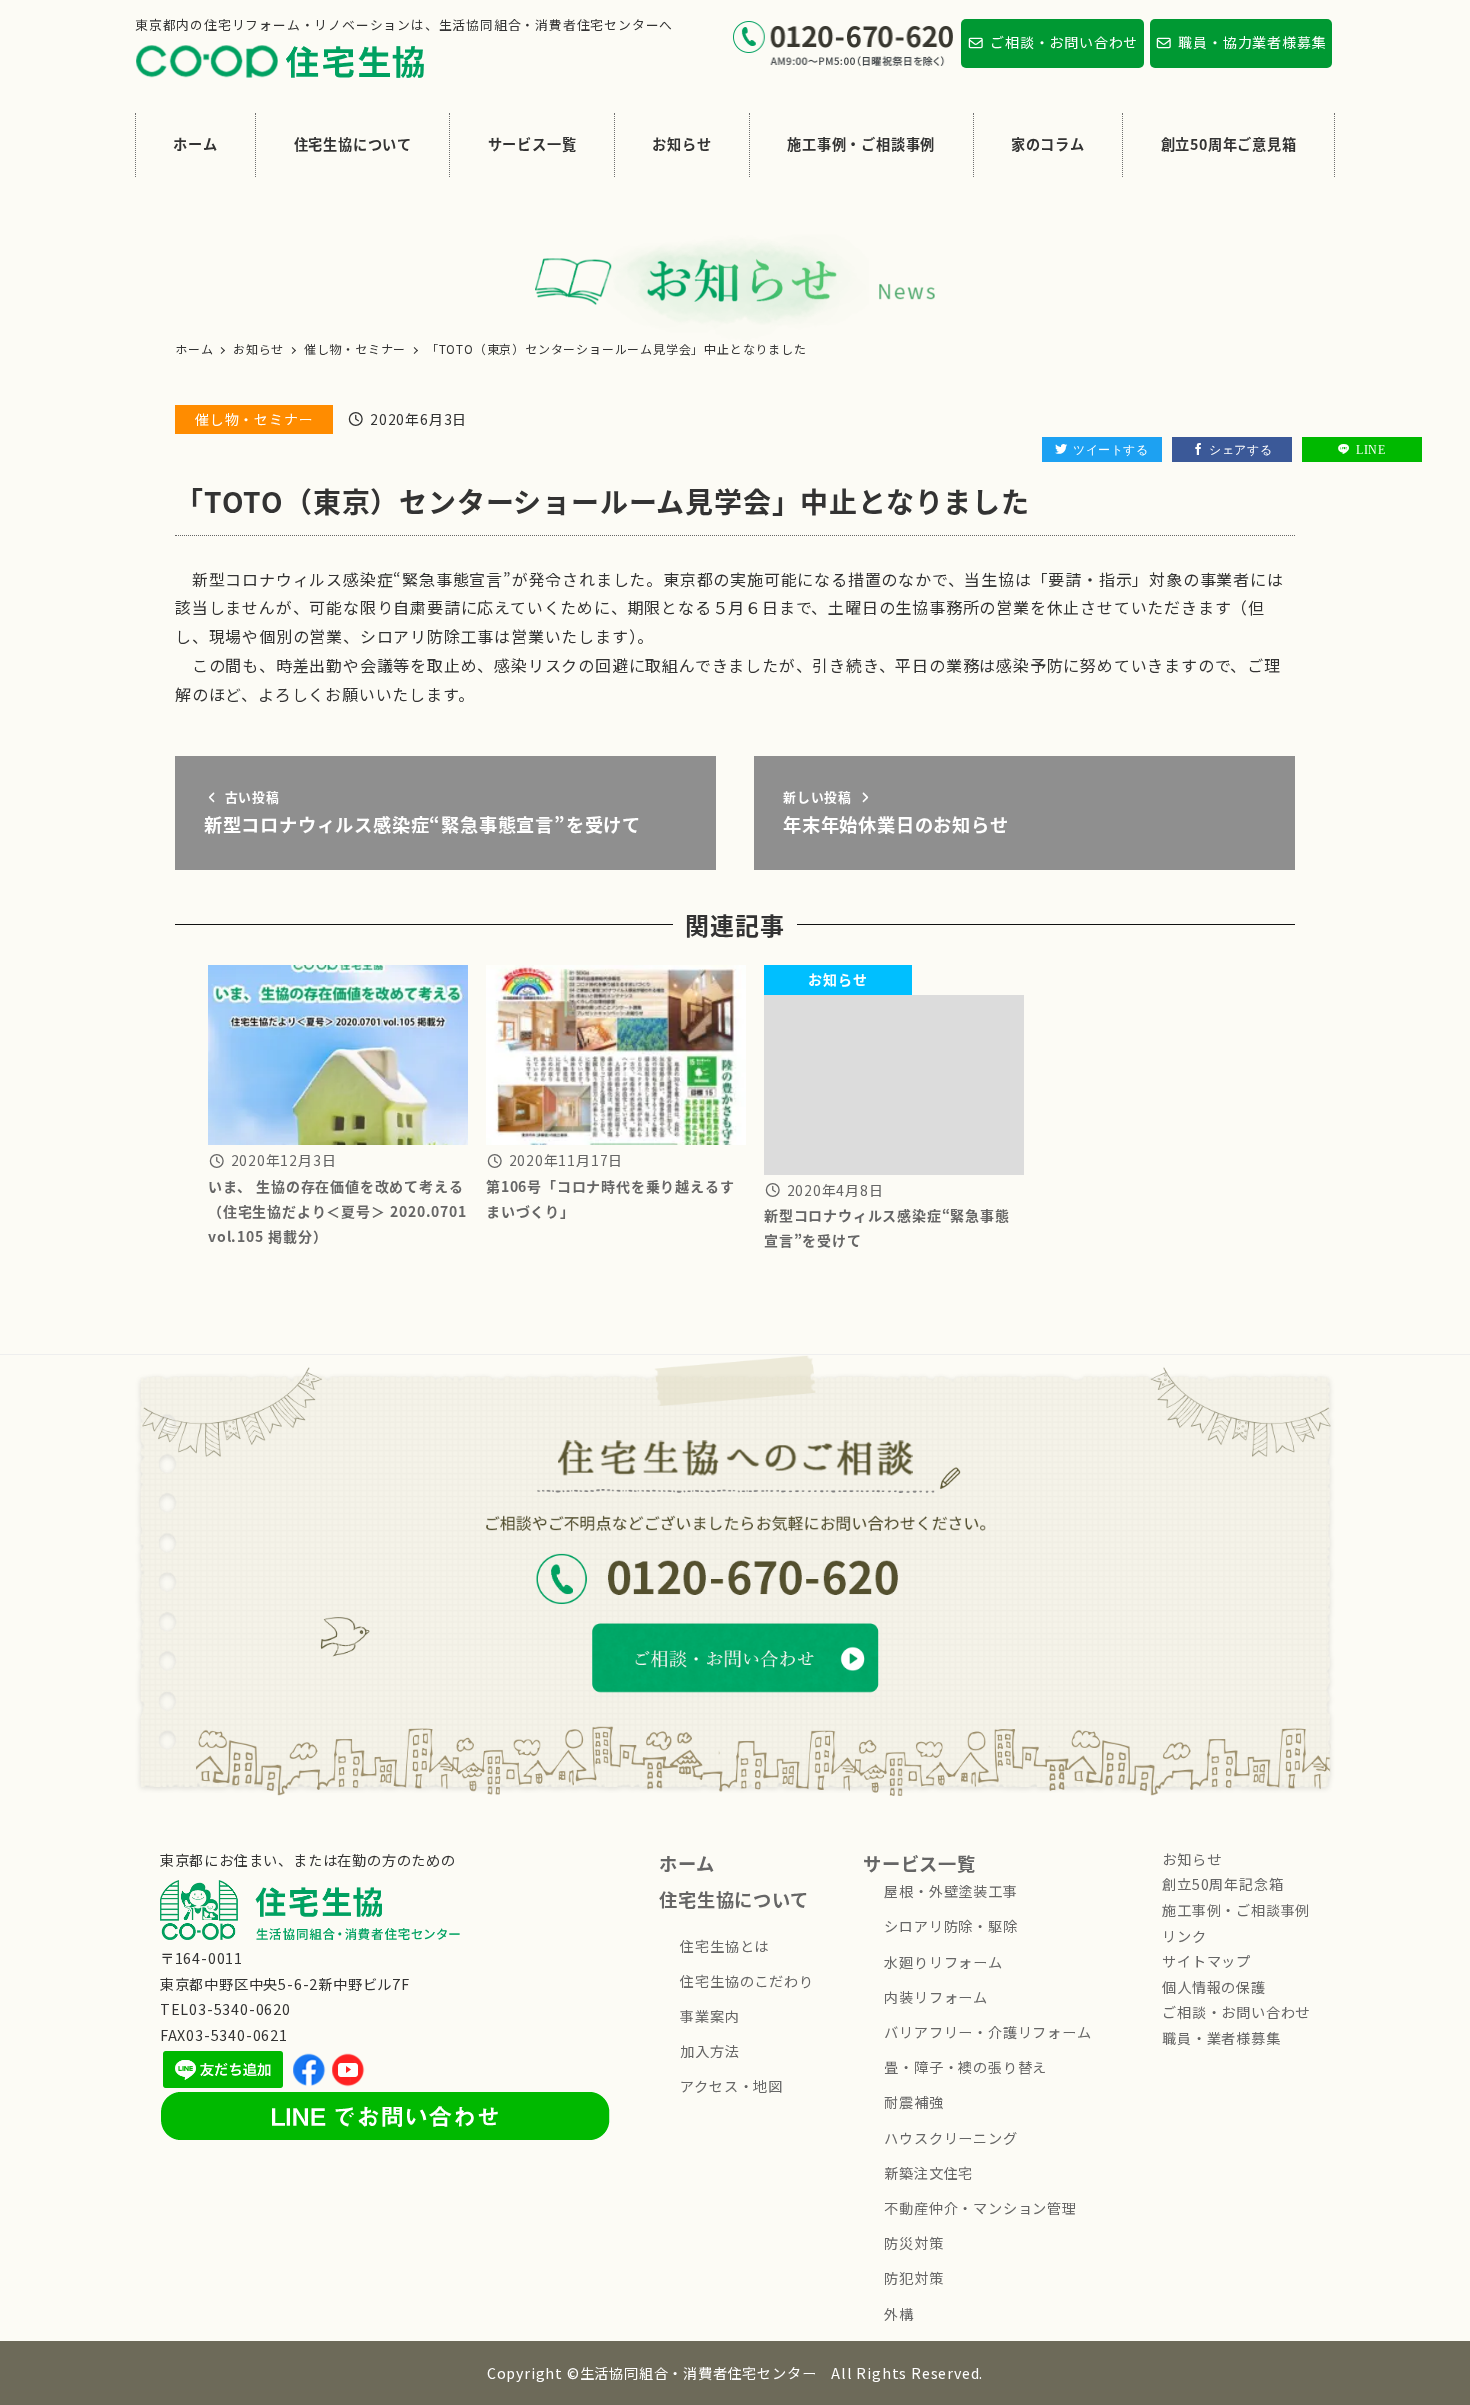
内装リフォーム (936, 1997)
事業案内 (709, 2016)
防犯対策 (913, 2278)
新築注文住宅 (928, 2173)
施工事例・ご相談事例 (1236, 1910)
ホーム (686, 1863)
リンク (1184, 1936)
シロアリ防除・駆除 (950, 1926)
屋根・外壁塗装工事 (950, 1891)
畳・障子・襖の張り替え (965, 2067)
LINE (1370, 449)
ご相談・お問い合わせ (1064, 42)
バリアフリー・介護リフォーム (987, 2032)
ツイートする (1111, 449)
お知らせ (1191, 1859)
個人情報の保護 (1214, 1987)
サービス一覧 (919, 1863)
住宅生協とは (724, 1946)
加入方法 (709, 2051)
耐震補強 (913, 2102)
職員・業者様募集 (1221, 2038)
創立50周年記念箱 (1222, 1884)
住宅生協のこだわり (746, 1981)
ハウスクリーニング (950, 2138)
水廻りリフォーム (943, 1962)
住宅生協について (733, 1899)
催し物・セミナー (254, 419)
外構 (899, 2314)
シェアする (1240, 449)
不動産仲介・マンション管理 (980, 2208)
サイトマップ (1206, 1961)
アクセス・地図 (731, 2086)
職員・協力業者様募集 (1252, 42)
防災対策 (913, 2243)
